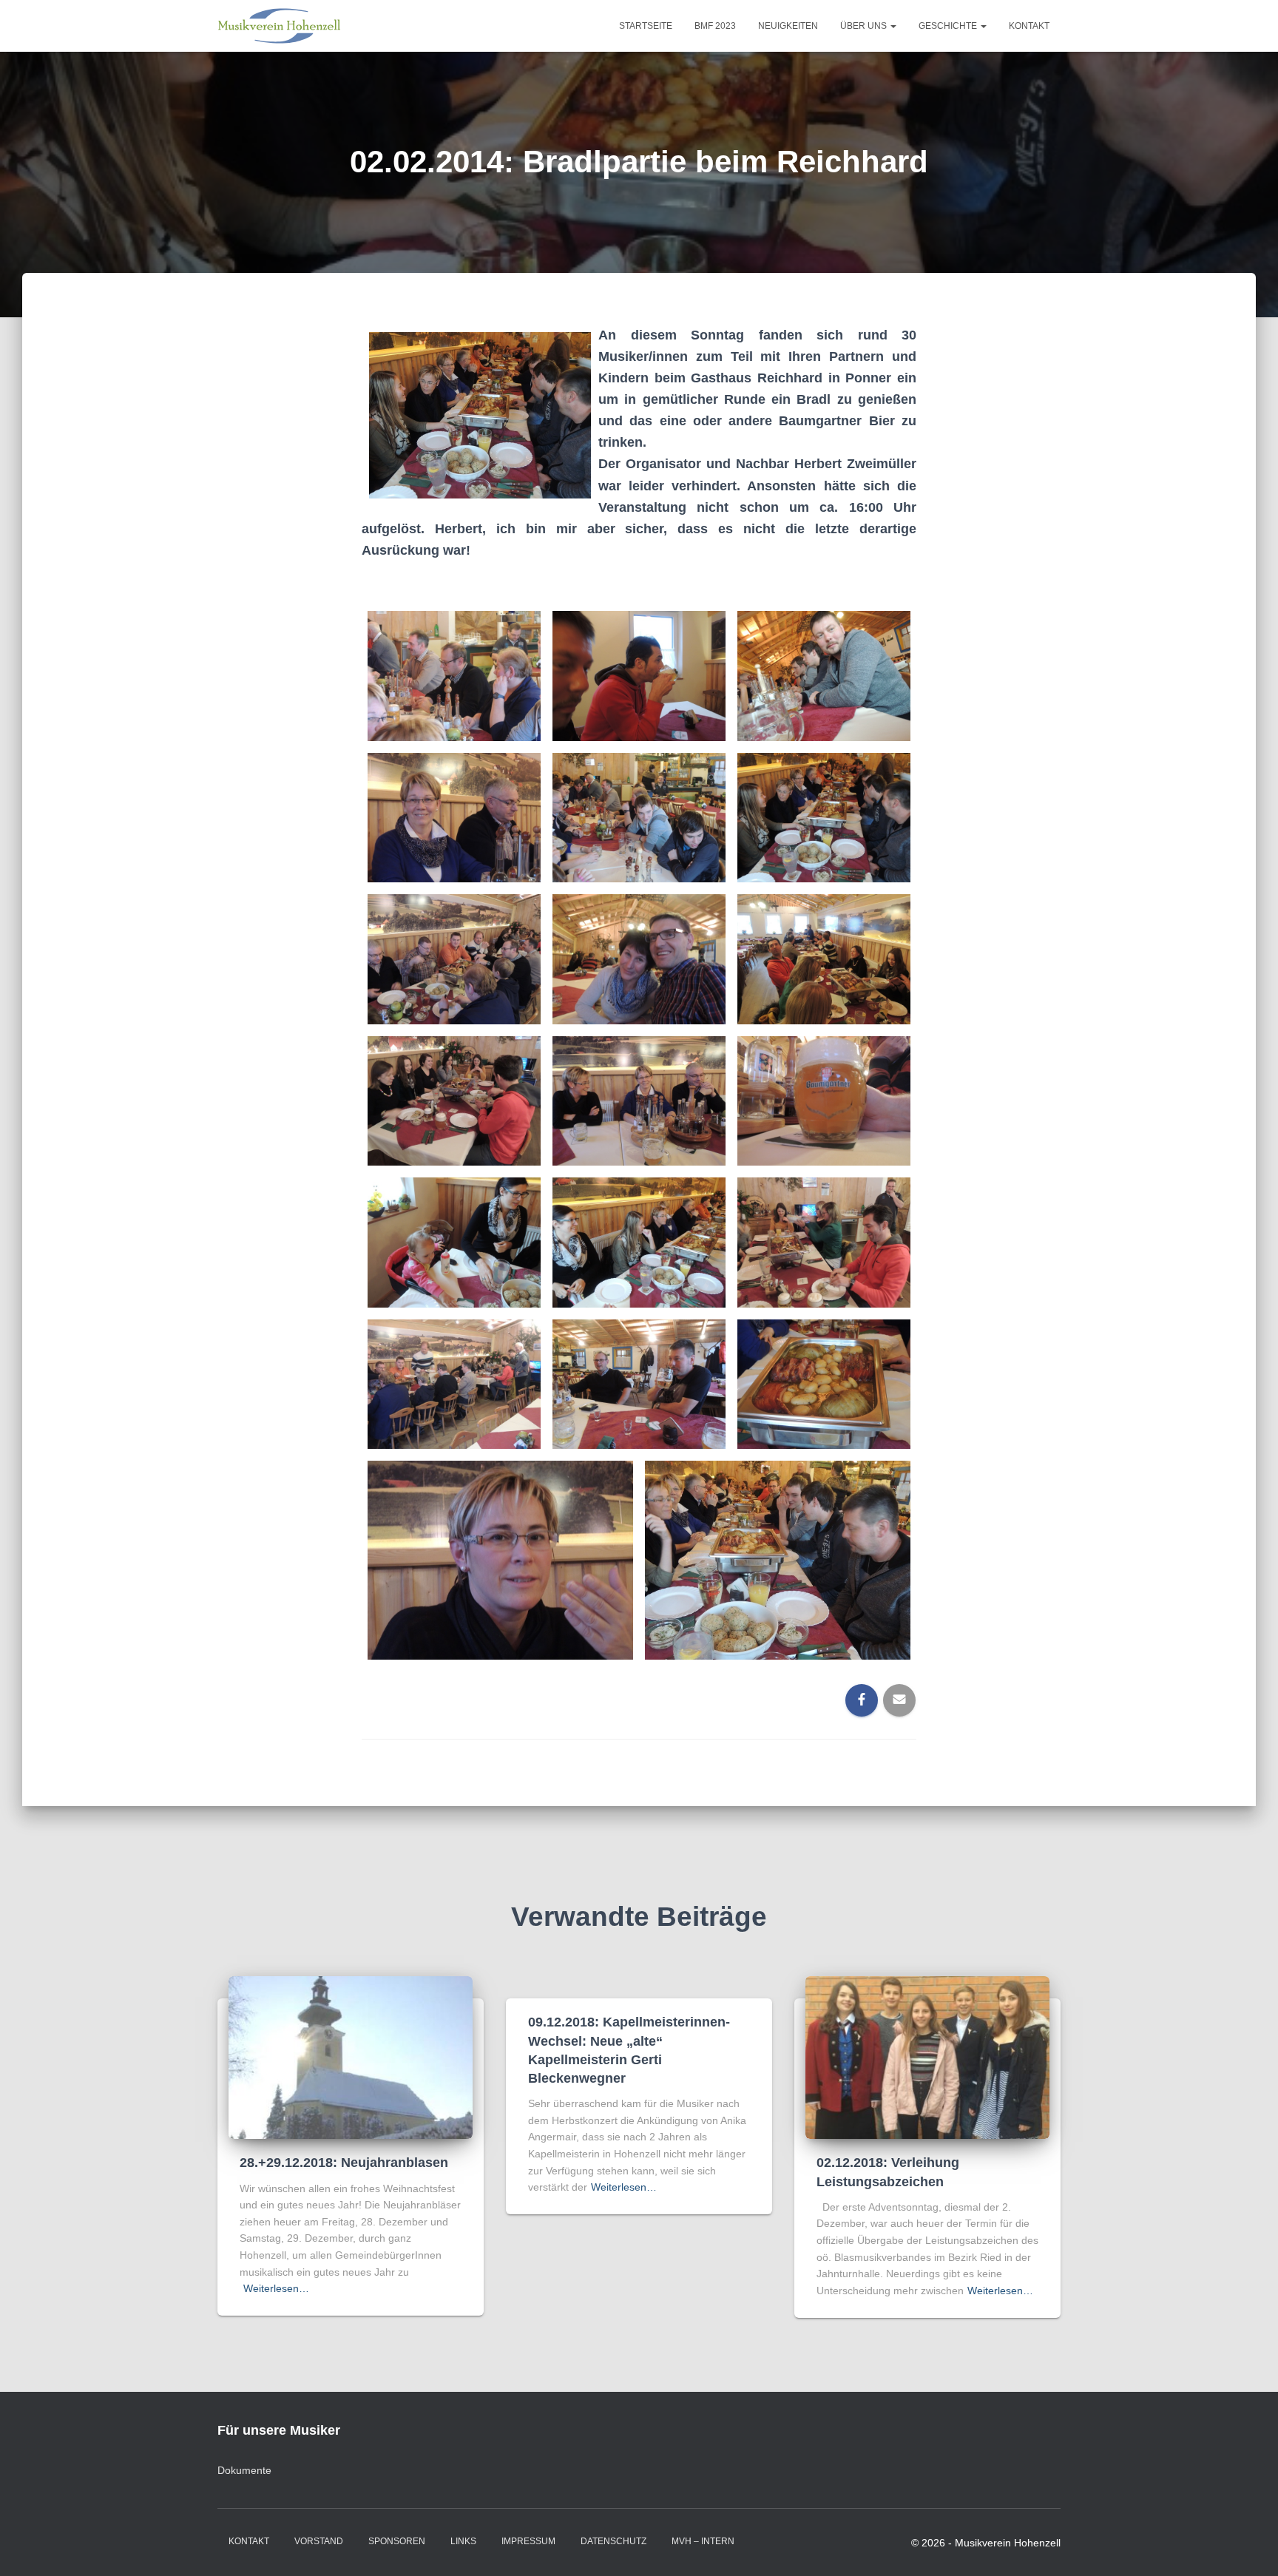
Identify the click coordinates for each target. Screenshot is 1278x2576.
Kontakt (1029, 26)
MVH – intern (703, 2541)
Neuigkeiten (788, 26)
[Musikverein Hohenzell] (279, 26)
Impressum (528, 2541)
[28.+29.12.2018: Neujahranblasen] (351, 2057)
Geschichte (949, 26)
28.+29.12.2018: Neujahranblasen (344, 2163)
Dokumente (244, 2470)
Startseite (646, 26)
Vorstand (319, 2541)
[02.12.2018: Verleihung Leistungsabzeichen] (927, 2057)
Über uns (865, 26)
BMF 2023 (715, 26)
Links (463, 2541)
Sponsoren (397, 2541)
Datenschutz (613, 2541)
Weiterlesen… (276, 2288)
